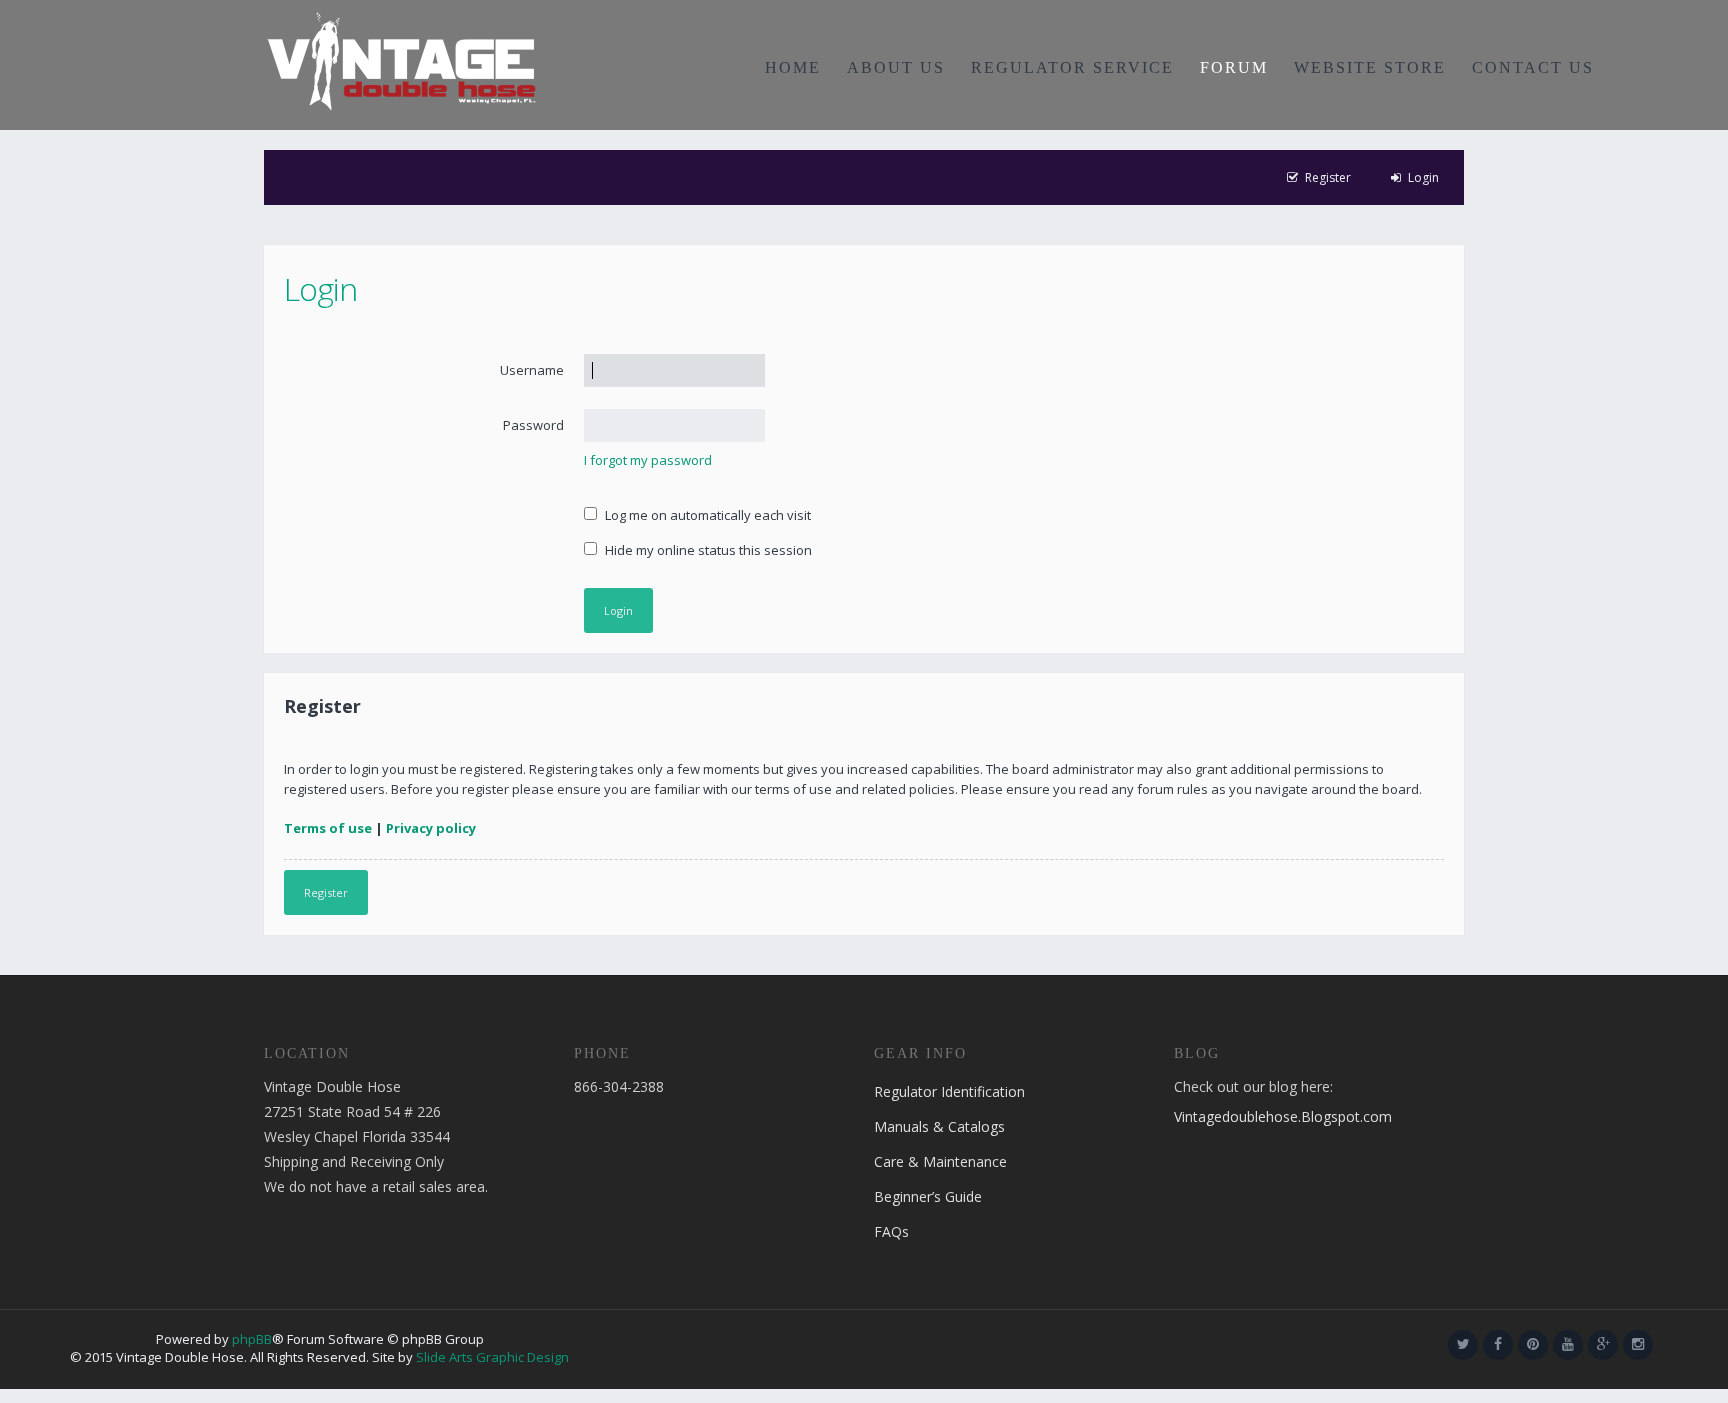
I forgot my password (648, 460)
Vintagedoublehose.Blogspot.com (1283, 1116)
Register (326, 892)
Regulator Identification (949, 1091)
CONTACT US (1533, 67)
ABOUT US (896, 67)
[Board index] (401, 60)
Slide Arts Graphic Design (492, 1357)
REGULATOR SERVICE (1072, 67)
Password (533, 425)
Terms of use (328, 828)
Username (532, 370)
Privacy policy (431, 828)
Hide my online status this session (707, 550)
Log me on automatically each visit (706, 515)
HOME (793, 67)
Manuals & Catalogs (939, 1126)
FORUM (1234, 67)
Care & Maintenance (940, 1161)
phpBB (252, 1339)
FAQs (891, 1231)
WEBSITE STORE (1370, 67)
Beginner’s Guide (928, 1196)
